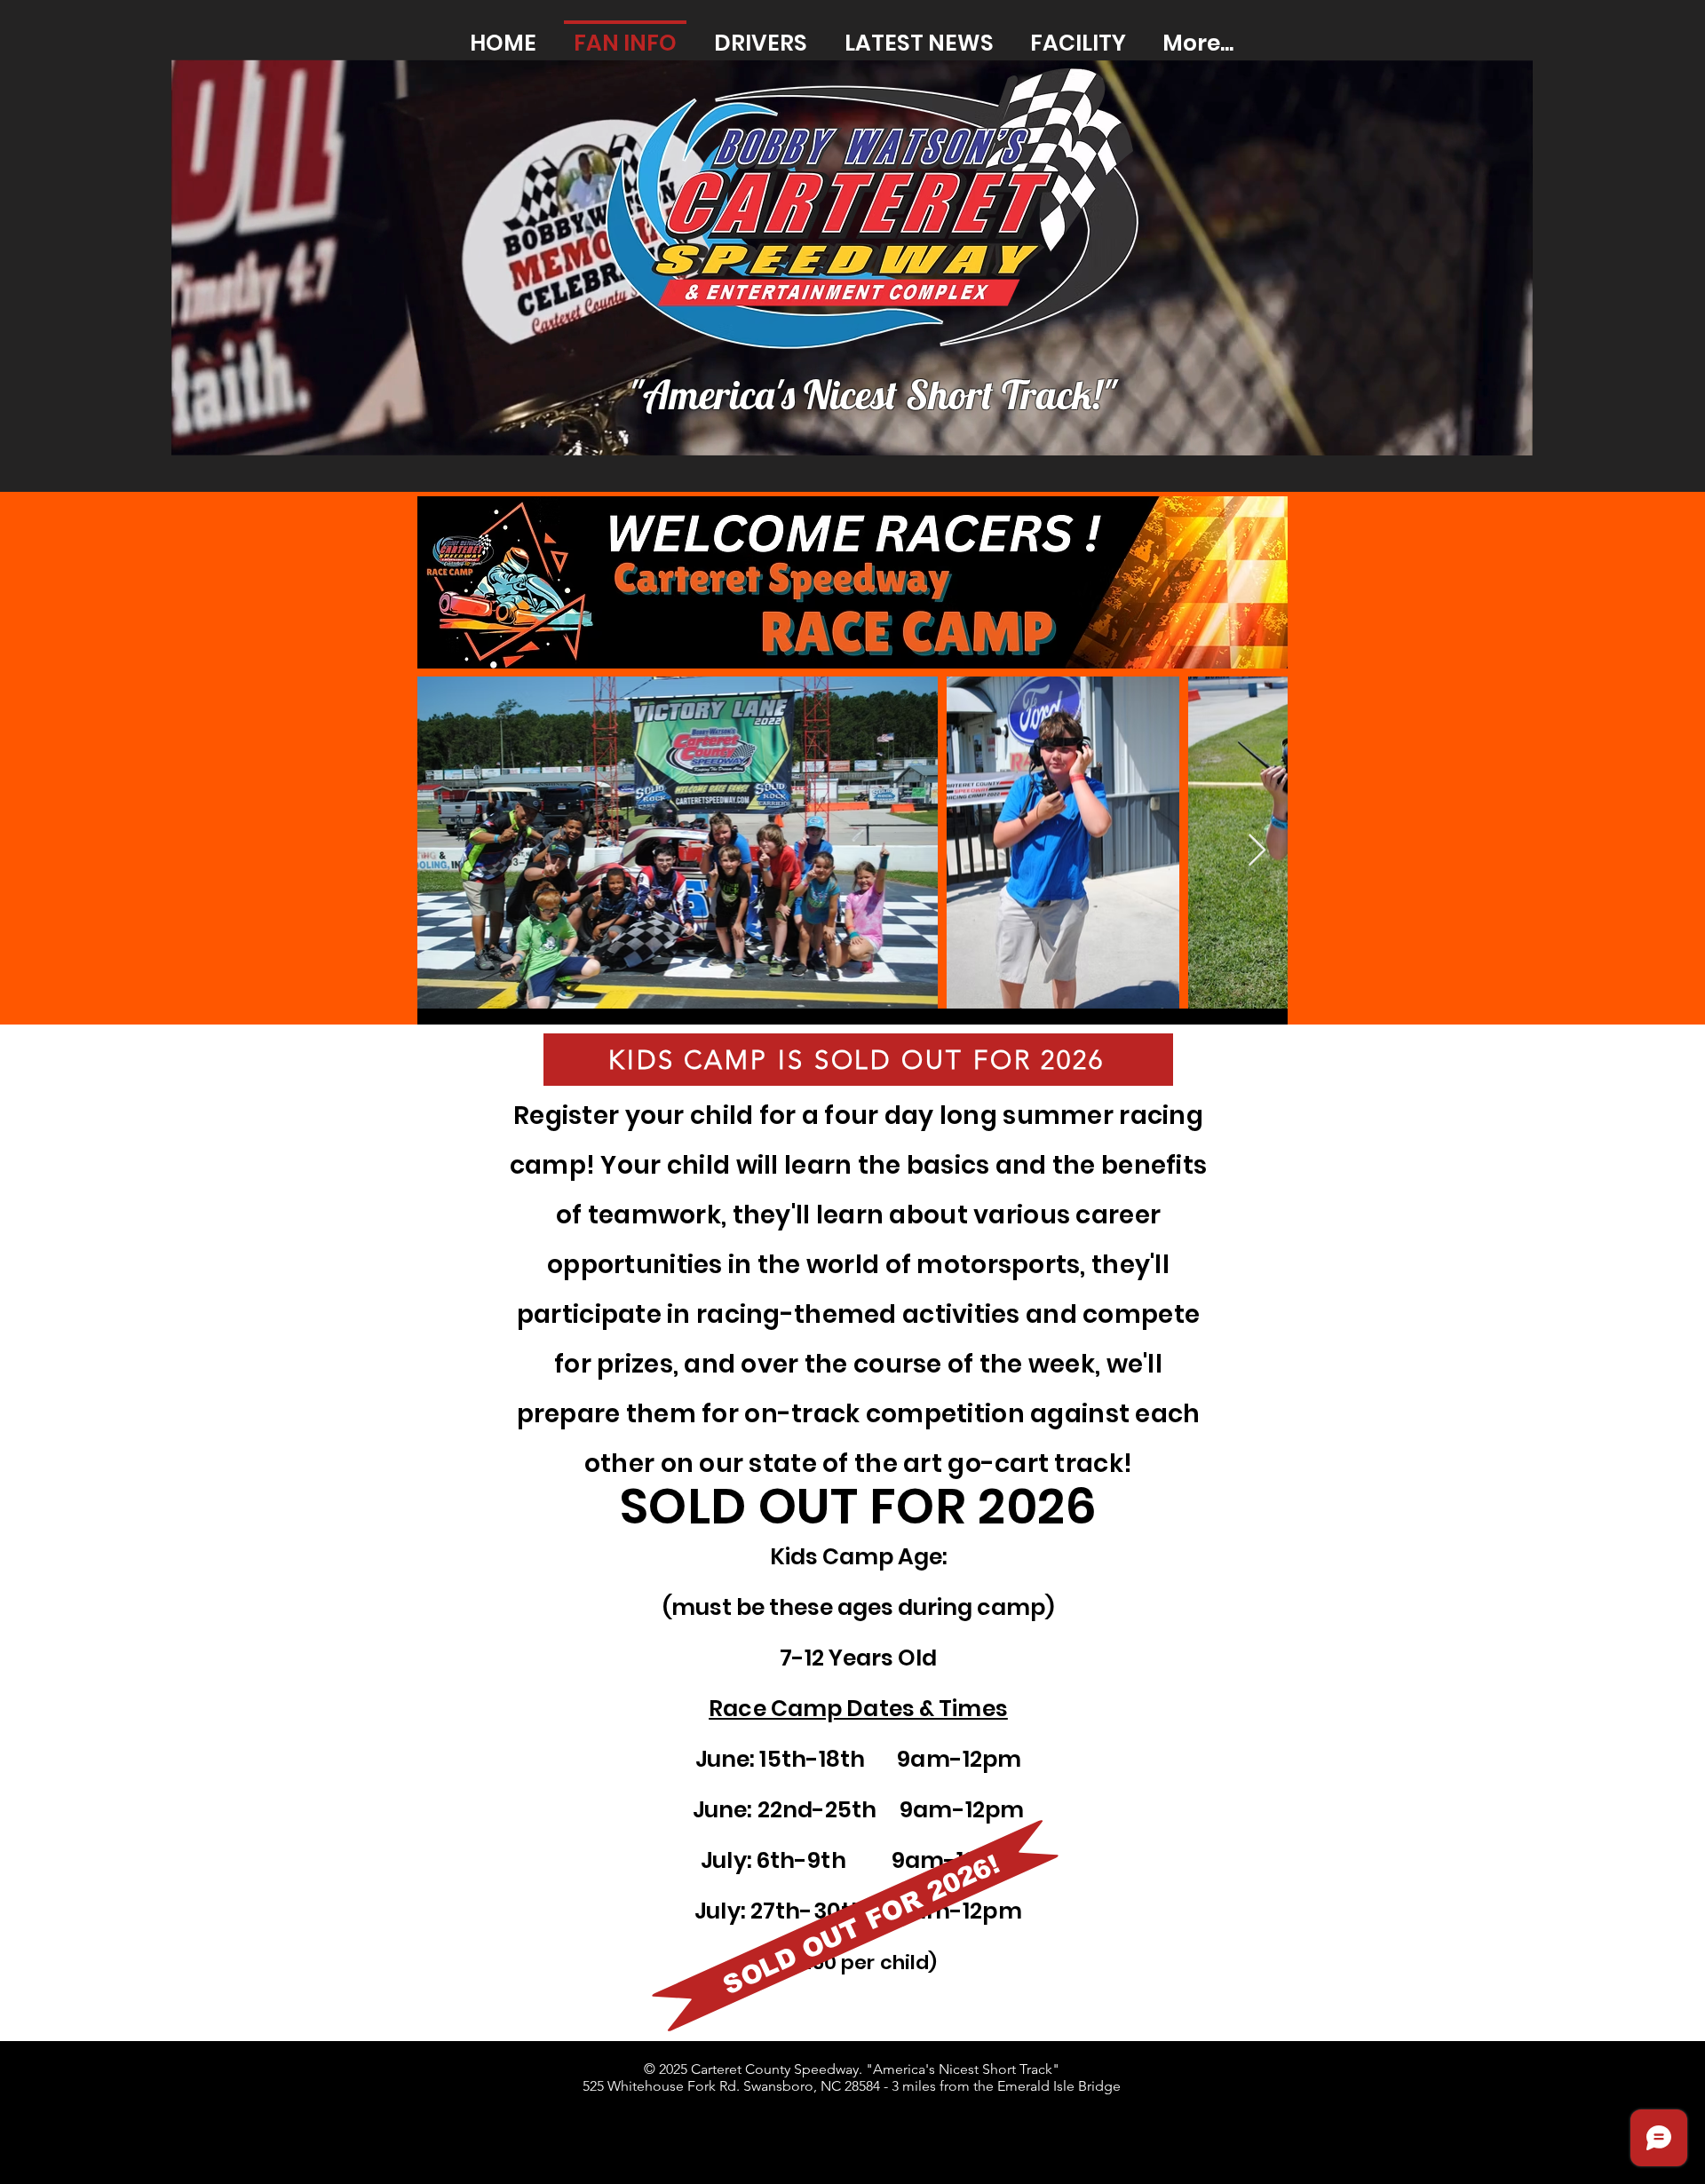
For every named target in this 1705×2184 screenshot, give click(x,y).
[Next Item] (1257, 851)
